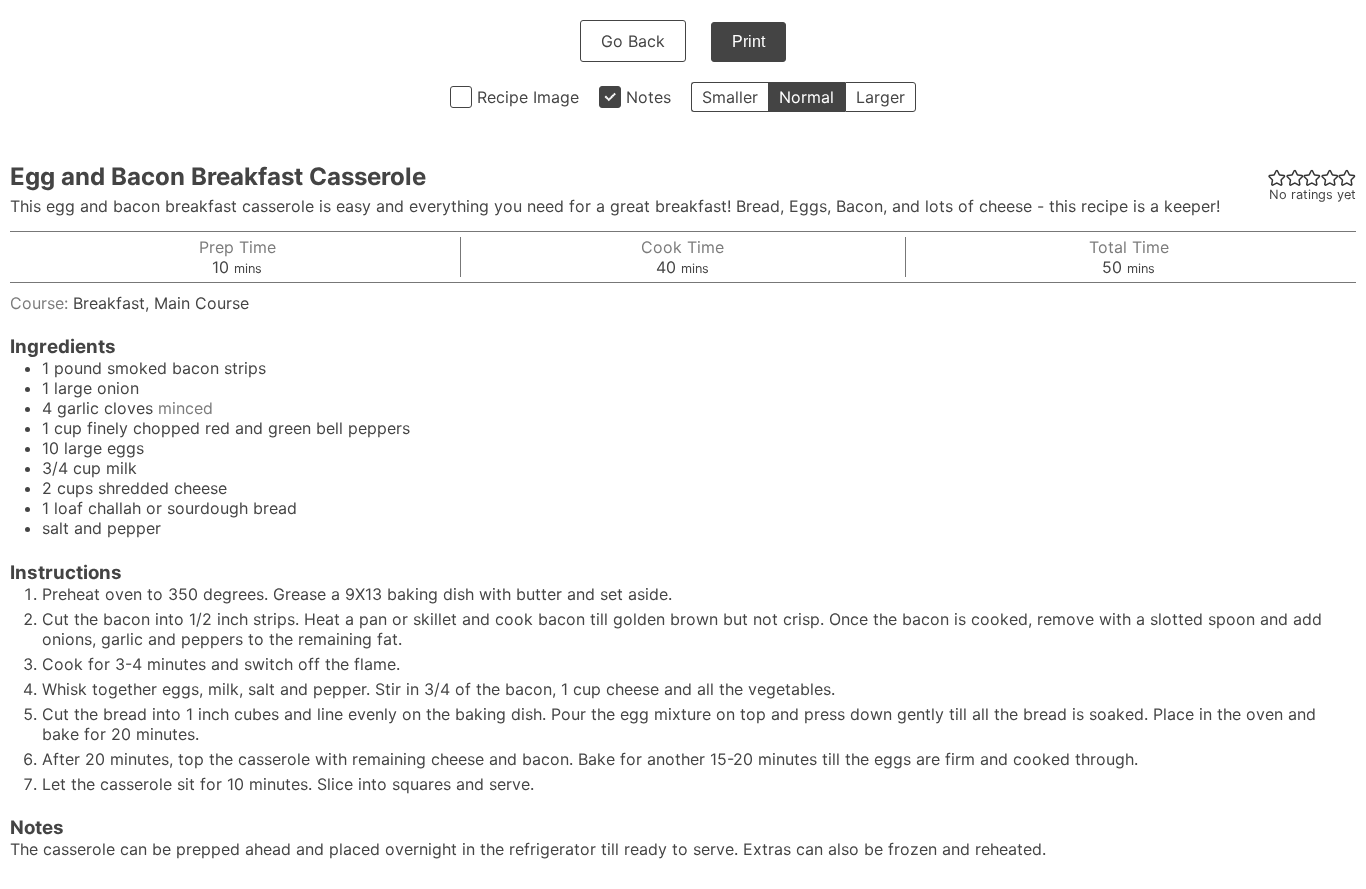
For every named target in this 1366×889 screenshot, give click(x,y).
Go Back (633, 41)
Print (748, 41)
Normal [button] (806, 97)
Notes (648, 97)
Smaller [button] (730, 97)
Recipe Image (528, 97)
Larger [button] (880, 97)
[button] (1277, 177)
